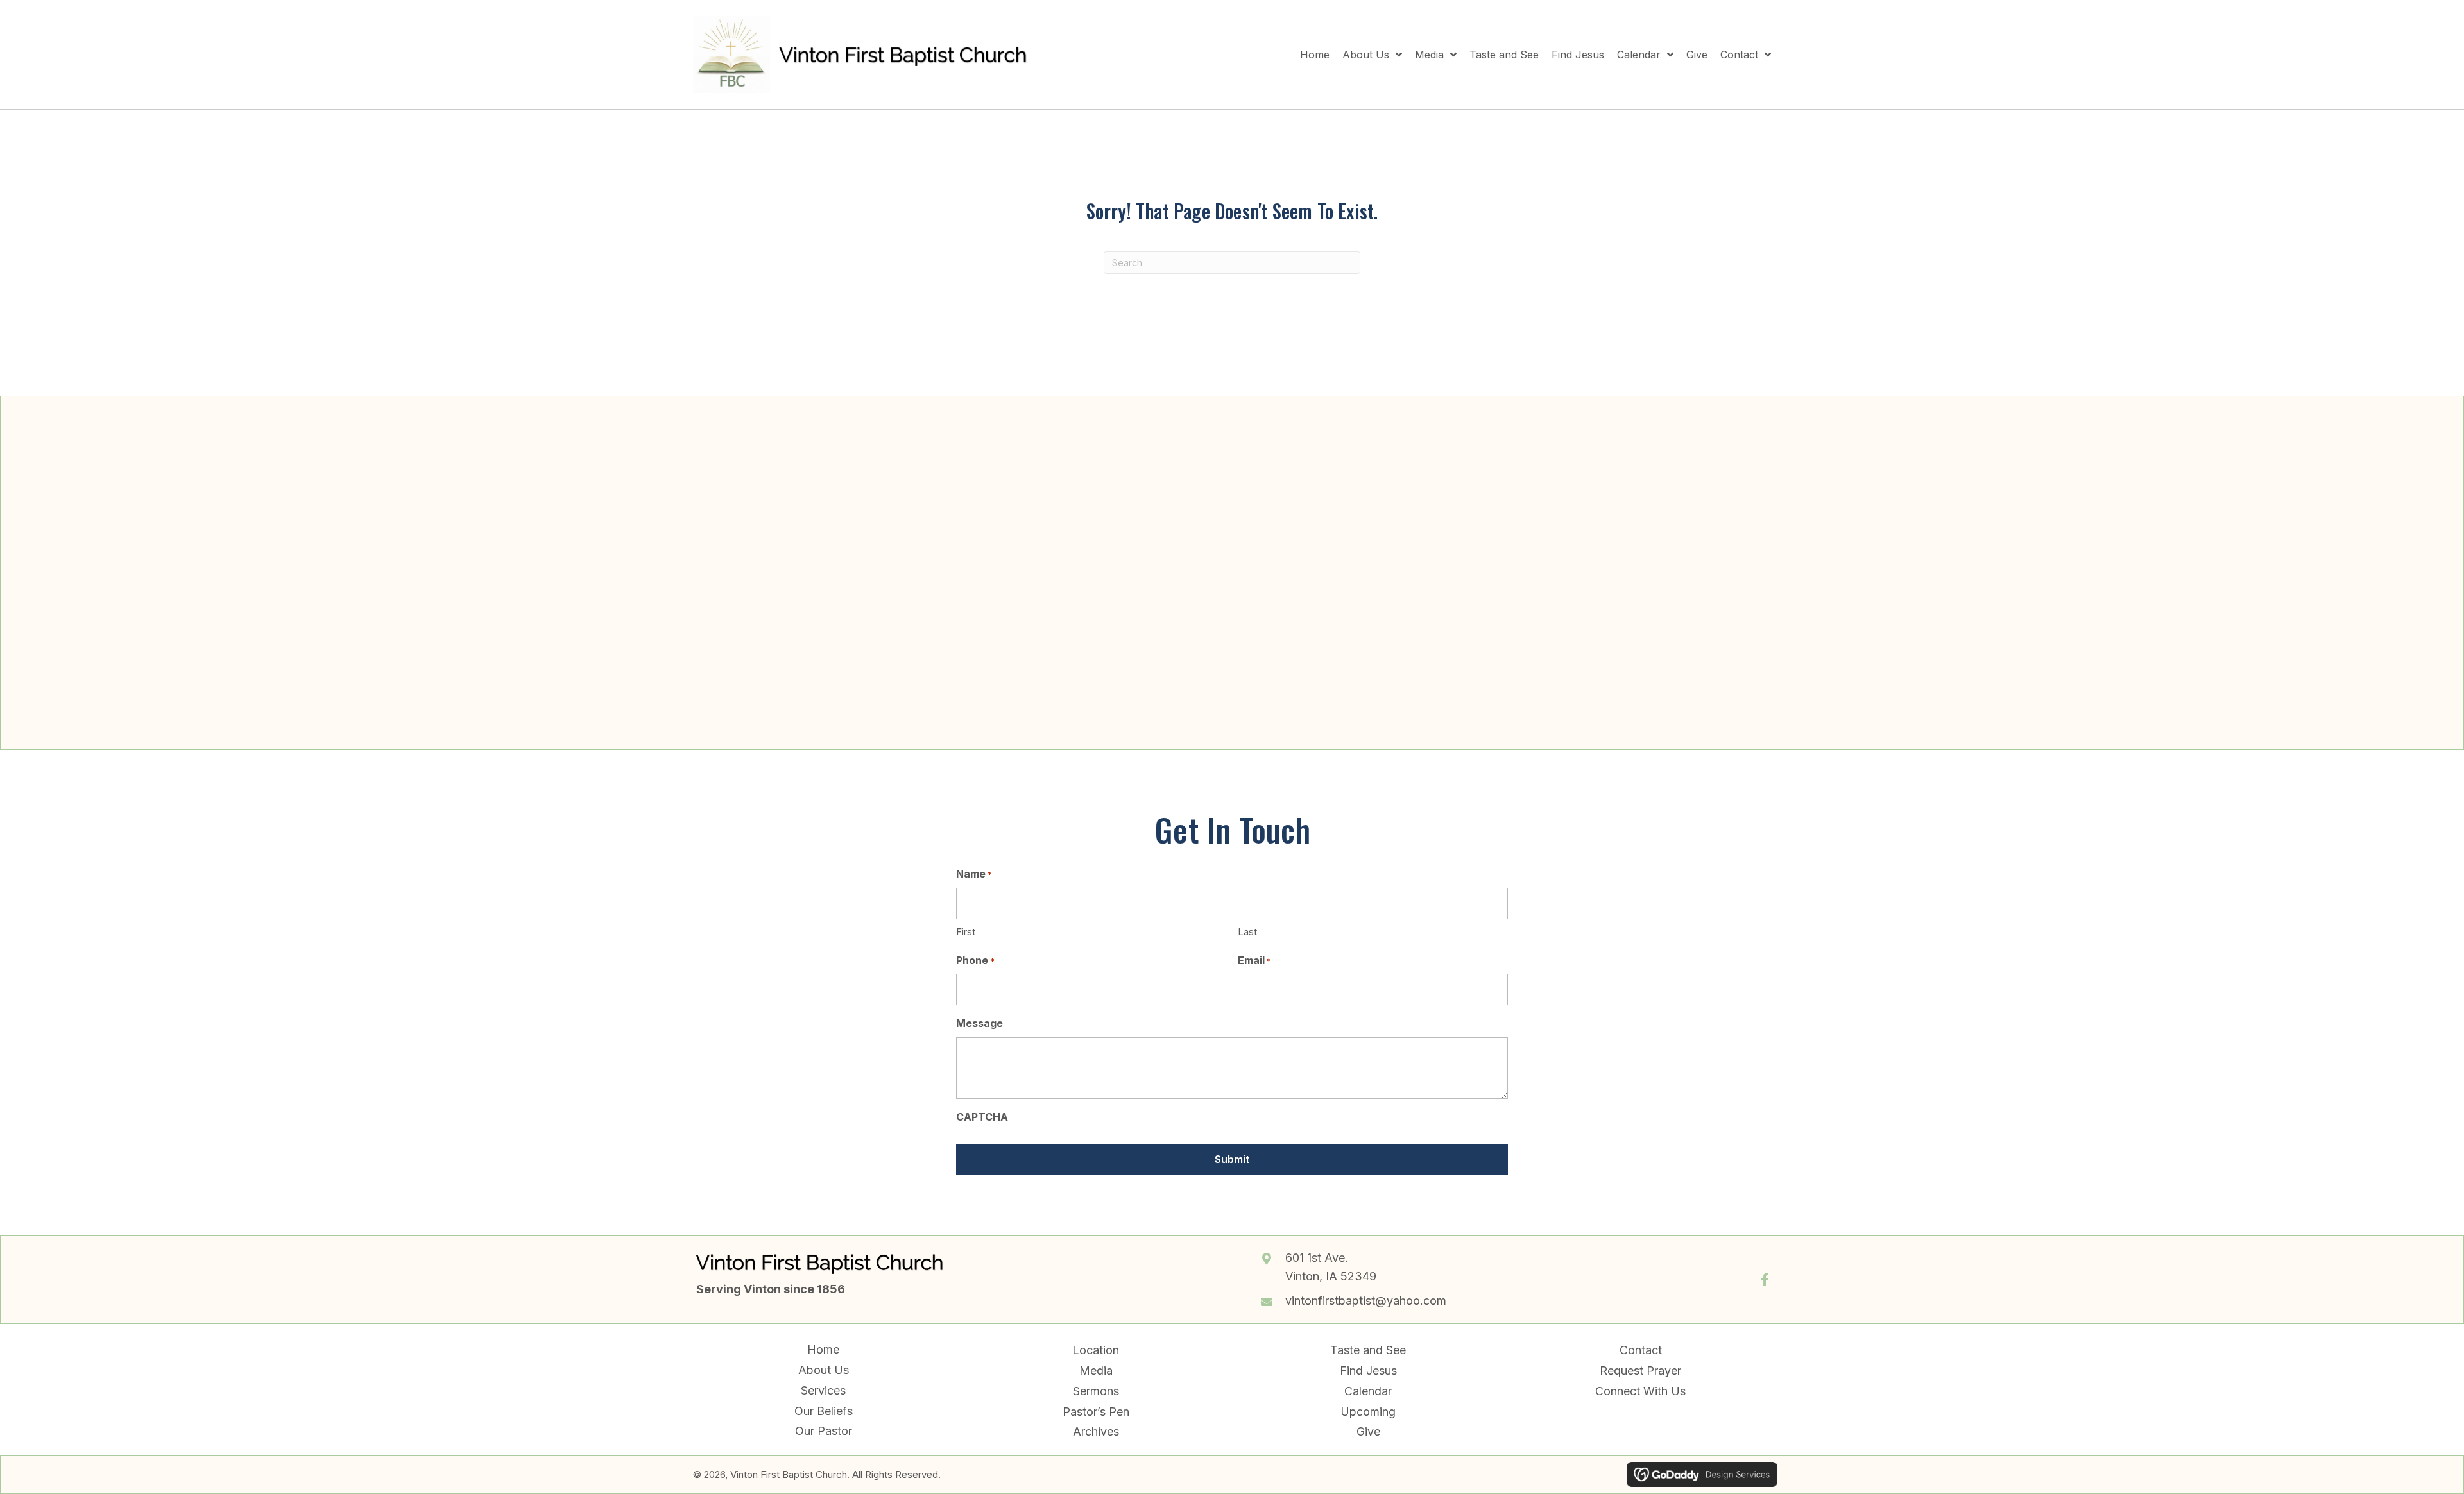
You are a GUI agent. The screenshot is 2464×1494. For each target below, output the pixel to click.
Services (823, 1390)
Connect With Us (1640, 1391)
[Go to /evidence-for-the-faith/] (1330, 573)
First (966, 932)
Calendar (1368, 1391)
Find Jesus (1368, 1371)
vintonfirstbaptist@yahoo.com (1366, 1301)
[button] (1765, 1280)
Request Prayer (1640, 1371)
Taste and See (1368, 1350)
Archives (1096, 1431)
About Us (824, 1370)
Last (1247, 932)
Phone (975, 960)
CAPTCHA (982, 1117)
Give (1368, 1431)
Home (823, 1349)
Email (1254, 960)
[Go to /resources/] (1134, 564)
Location (1096, 1350)
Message (980, 1023)
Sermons (1096, 1391)
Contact (1641, 1350)
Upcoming (1368, 1412)
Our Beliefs (824, 1411)
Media (1096, 1371)
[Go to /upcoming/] (938, 564)
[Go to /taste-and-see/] (1526, 563)
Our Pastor (824, 1431)
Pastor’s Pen (1096, 1412)
